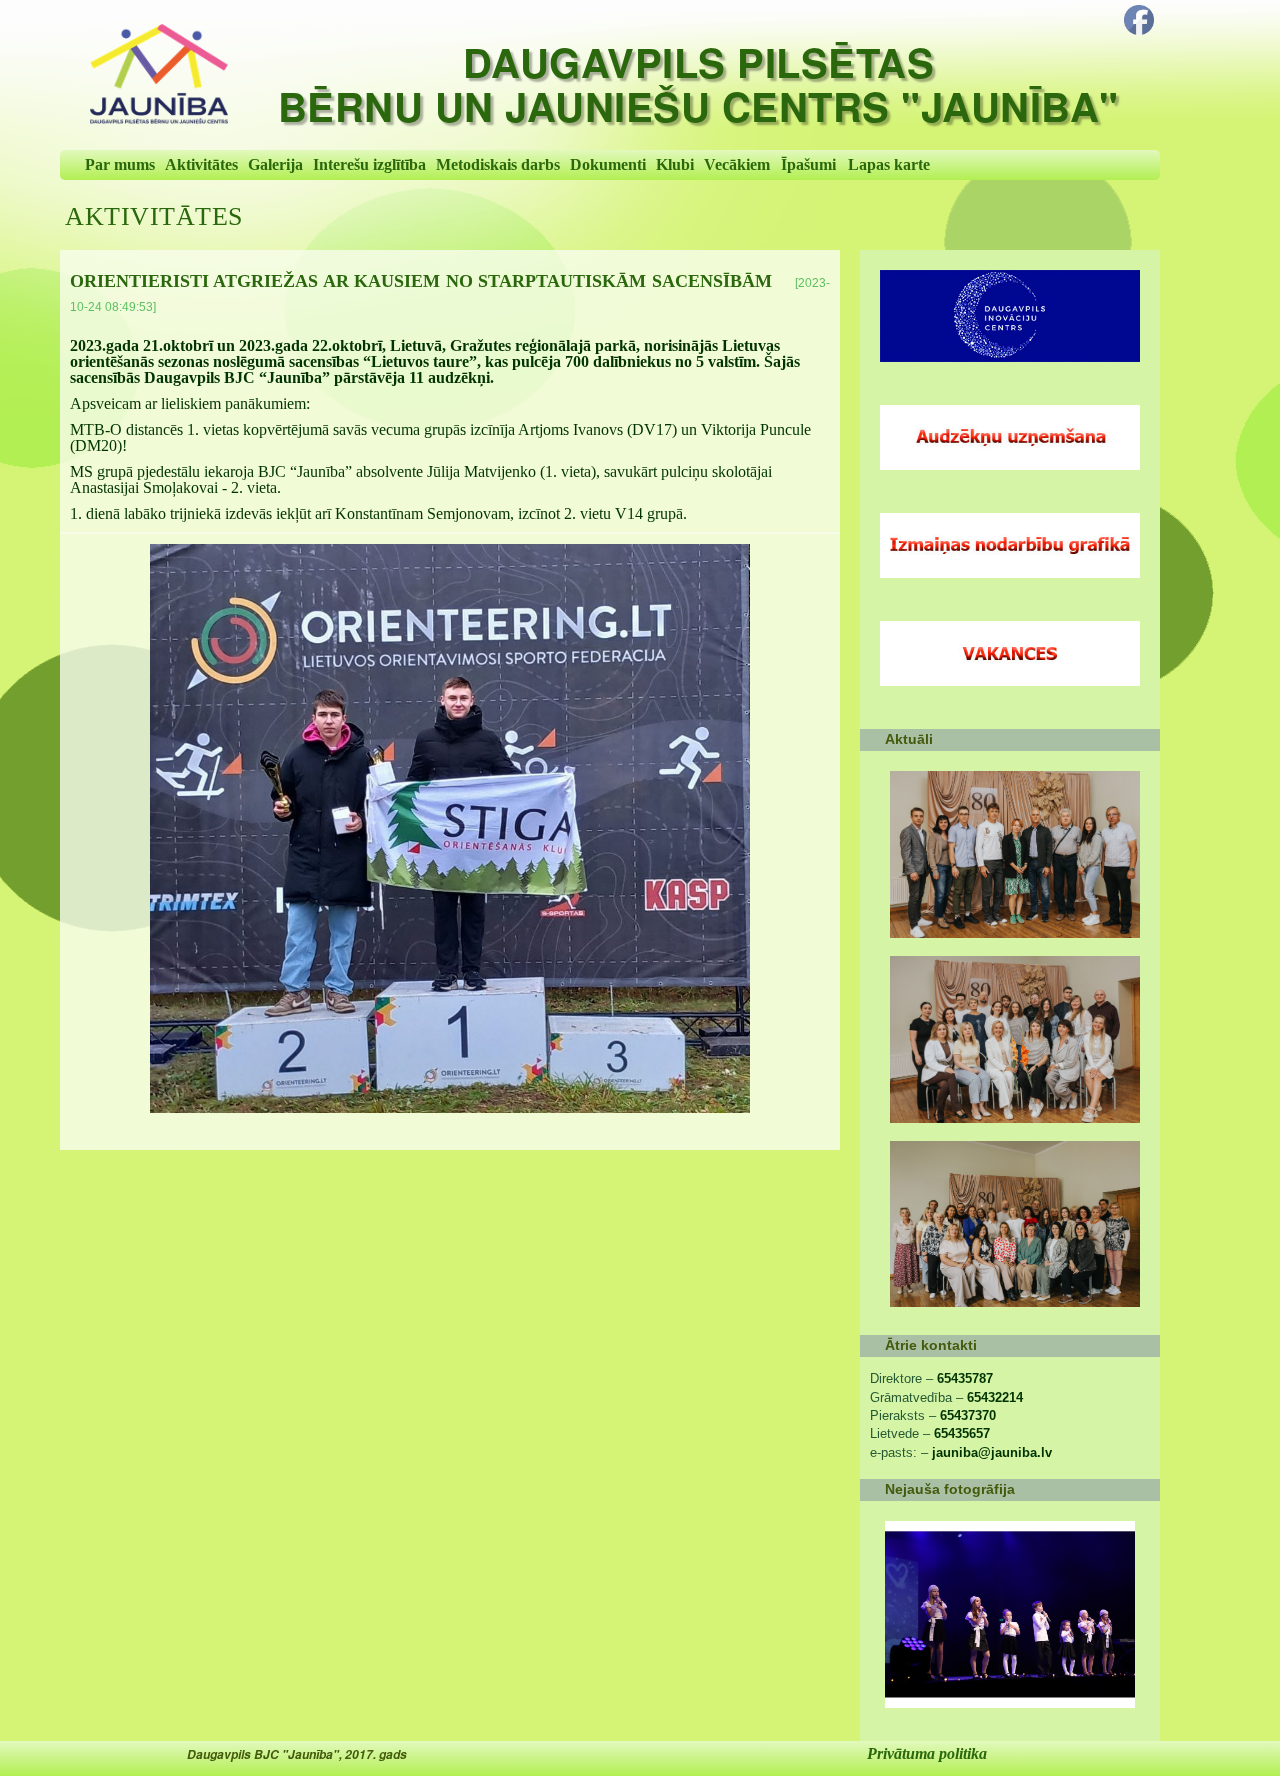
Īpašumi (808, 164)
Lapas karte (889, 164)
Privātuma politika (927, 1753)
